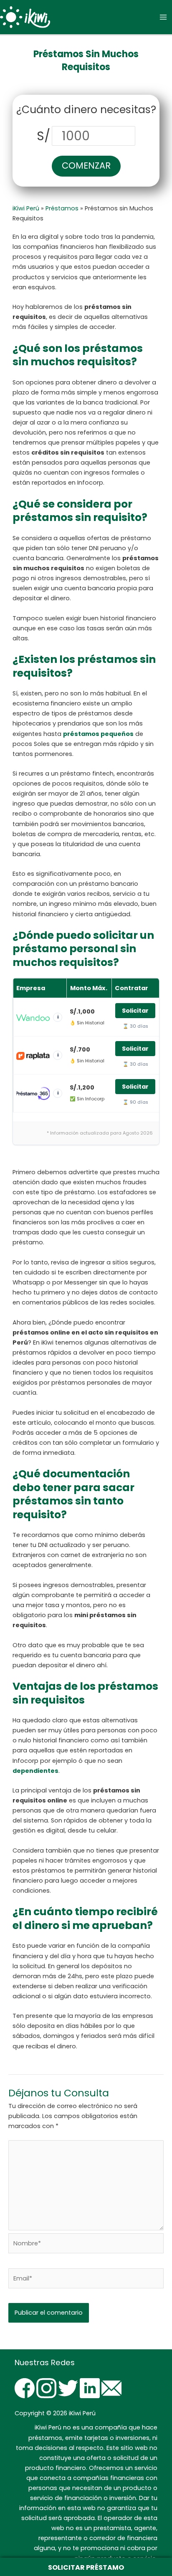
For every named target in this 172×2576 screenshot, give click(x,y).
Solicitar (135, 1011)
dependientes (35, 1771)
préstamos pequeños (98, 734)
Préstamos (62, 208)
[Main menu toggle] (163, 17)
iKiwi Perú (26, 208)
